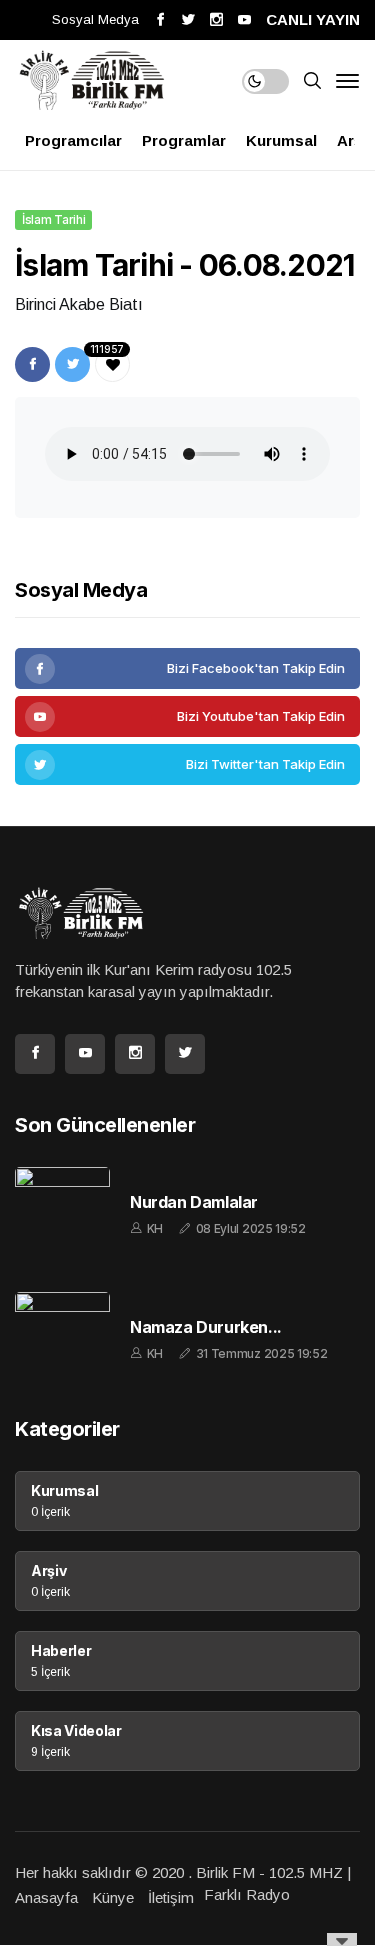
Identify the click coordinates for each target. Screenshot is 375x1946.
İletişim (171, 1897)
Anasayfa (46, 1897)
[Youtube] (187, 716)
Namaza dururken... (206, 1327)
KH (155, 1228)
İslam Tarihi (53, 219)
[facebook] (187, 668)
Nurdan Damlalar (194, 1202)
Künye (113, 1897)
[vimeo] (187, 764)
